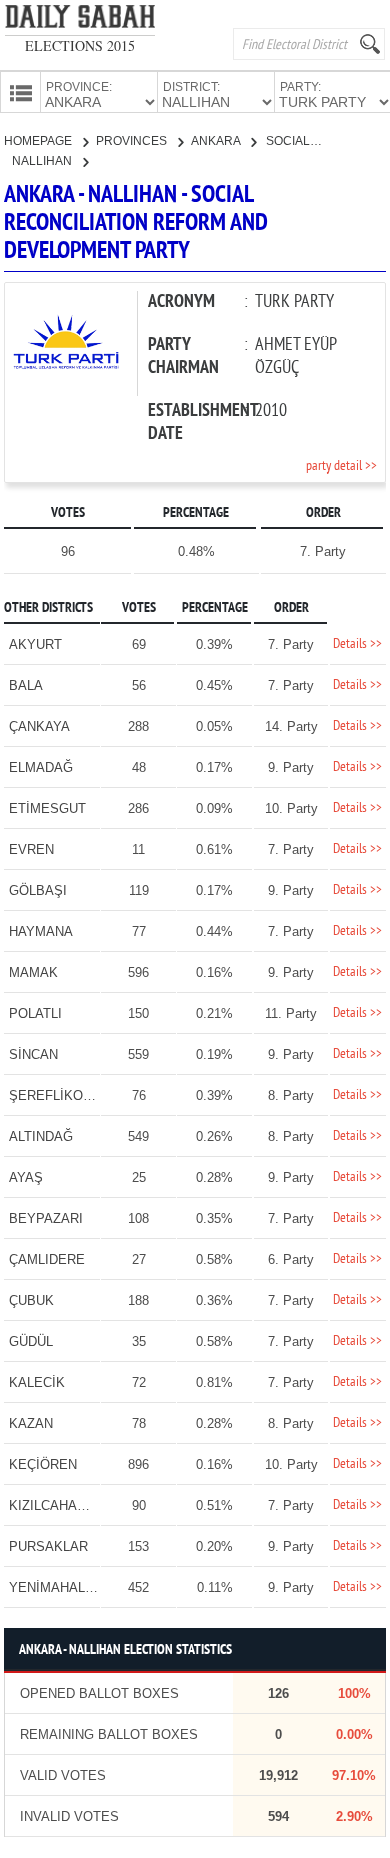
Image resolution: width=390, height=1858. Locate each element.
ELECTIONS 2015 (80, 45)
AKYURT (35, 644)
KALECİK (37, 1382)
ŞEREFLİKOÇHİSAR (70, 1095)
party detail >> (341, 466)
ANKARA (217, 141)
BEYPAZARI (46, 1218)
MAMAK (33, 972)
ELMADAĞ (41, 767)
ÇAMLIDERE (47, 1259)
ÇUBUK (31, 1300)
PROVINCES (133, 141)
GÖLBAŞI (38, 890)
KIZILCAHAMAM (58, 1505)
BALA (26, 685)
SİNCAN (33, 1054)
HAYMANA (41, 931)
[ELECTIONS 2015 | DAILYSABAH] (80, 20)
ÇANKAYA (39, 726)
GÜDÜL (31, 1341)
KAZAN (31, 1423)
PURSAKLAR (48, 1546)
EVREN (31, 849)
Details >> (357, 644)
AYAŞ (26, 1177)
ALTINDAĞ (41, 1136)
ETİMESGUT (47, 808)
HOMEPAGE (39, 141)
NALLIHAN (43, 161)
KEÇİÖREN (43, 1464)
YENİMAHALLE (55, 1587)
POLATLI (35, 1013)
